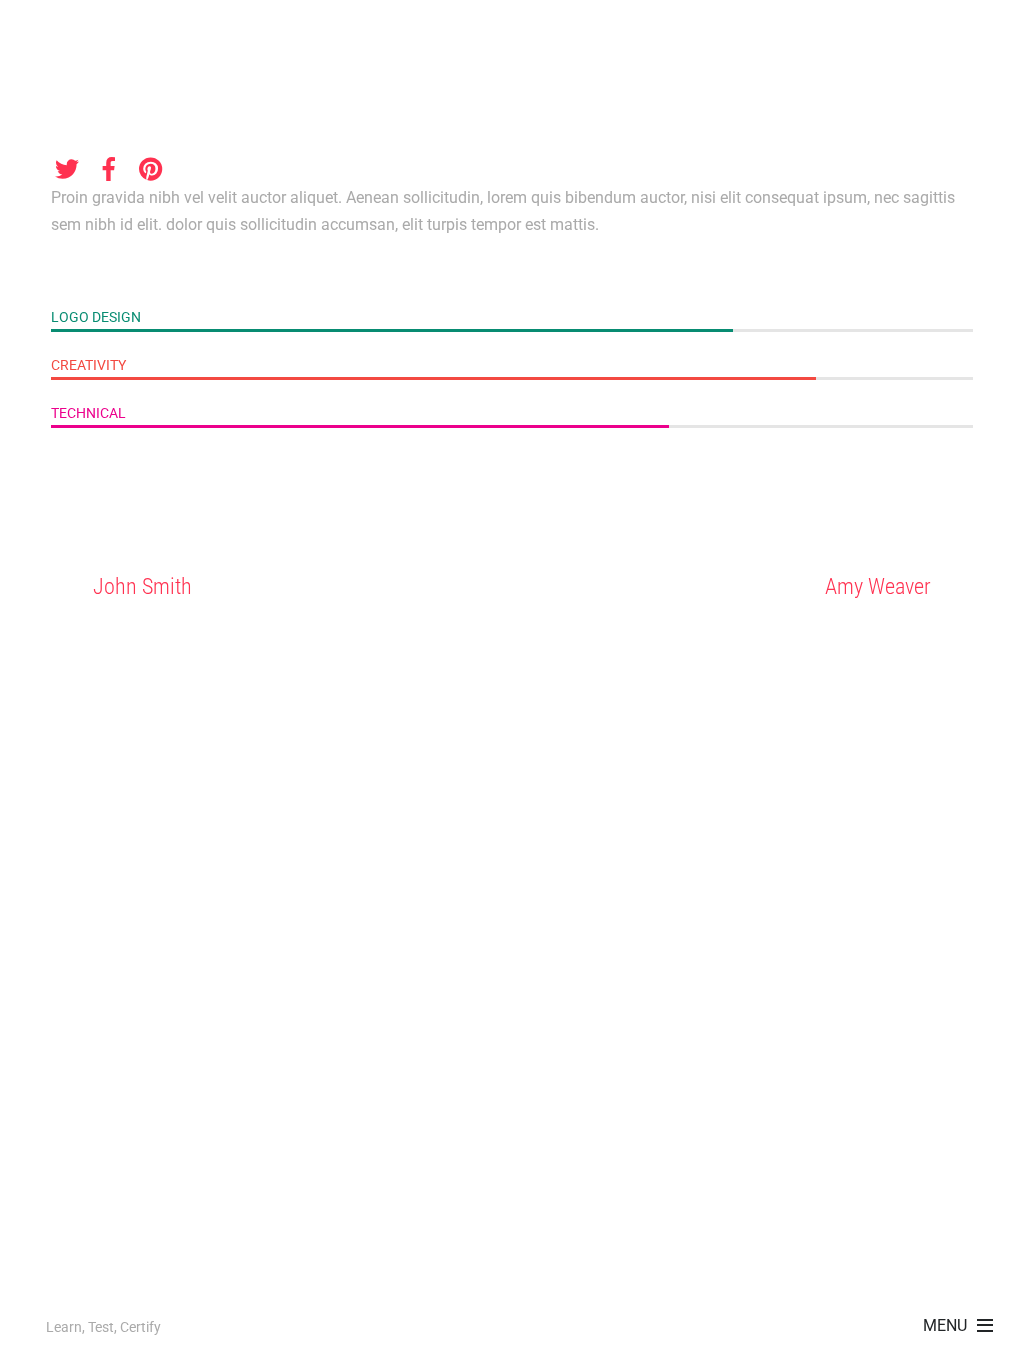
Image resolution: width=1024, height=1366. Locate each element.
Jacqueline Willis (161, 94)
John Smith (142, 586)
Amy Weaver (878, 586)
